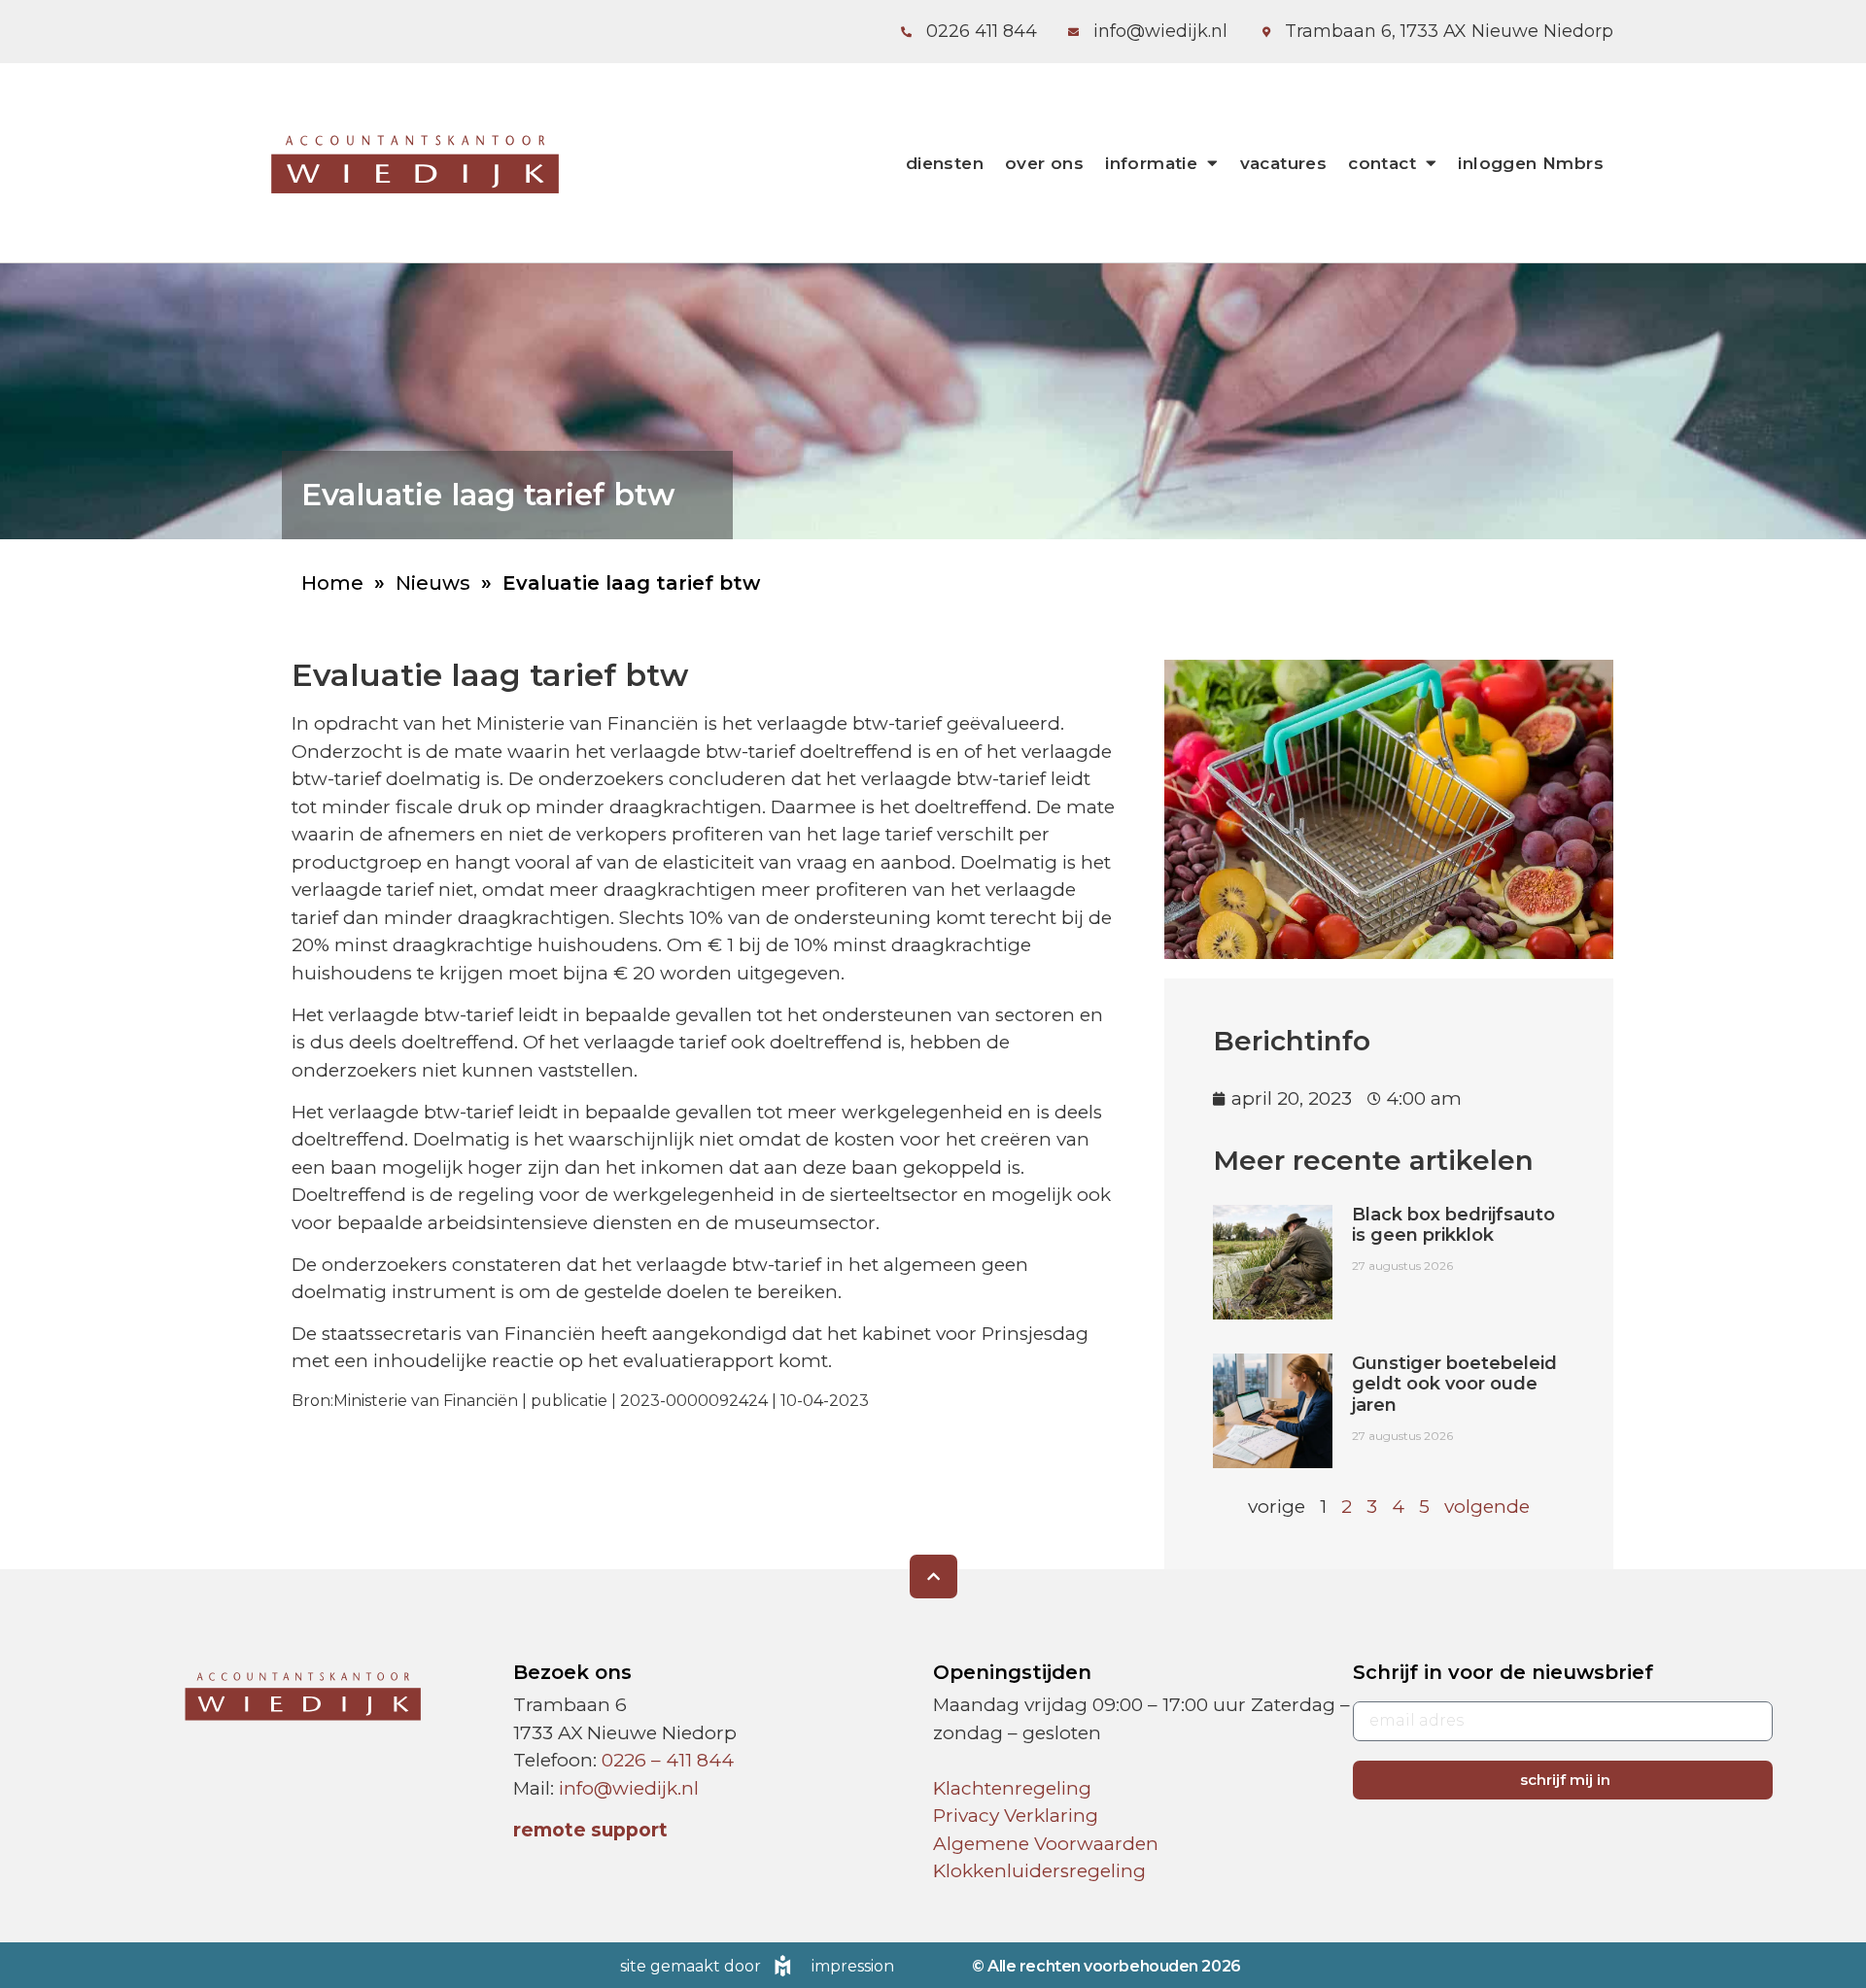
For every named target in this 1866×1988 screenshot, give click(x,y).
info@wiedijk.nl (629, 1788)
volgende (1487, 1507)
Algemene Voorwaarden (1046, 1844)
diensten (945, 163)
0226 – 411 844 (668, 1760)
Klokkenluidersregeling (1039, 1871)
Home (332, 583)
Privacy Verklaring (1016, 1816)
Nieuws (433, 583)
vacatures (1284, 163)
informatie (1151, 163)
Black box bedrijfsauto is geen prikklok (1453, 1225)
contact (1382, 163)
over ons (1044, 163)
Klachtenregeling (1012, 1788)
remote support (590, 1830)
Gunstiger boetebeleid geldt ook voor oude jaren (1454, 1384)
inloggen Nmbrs (1531, 163)
